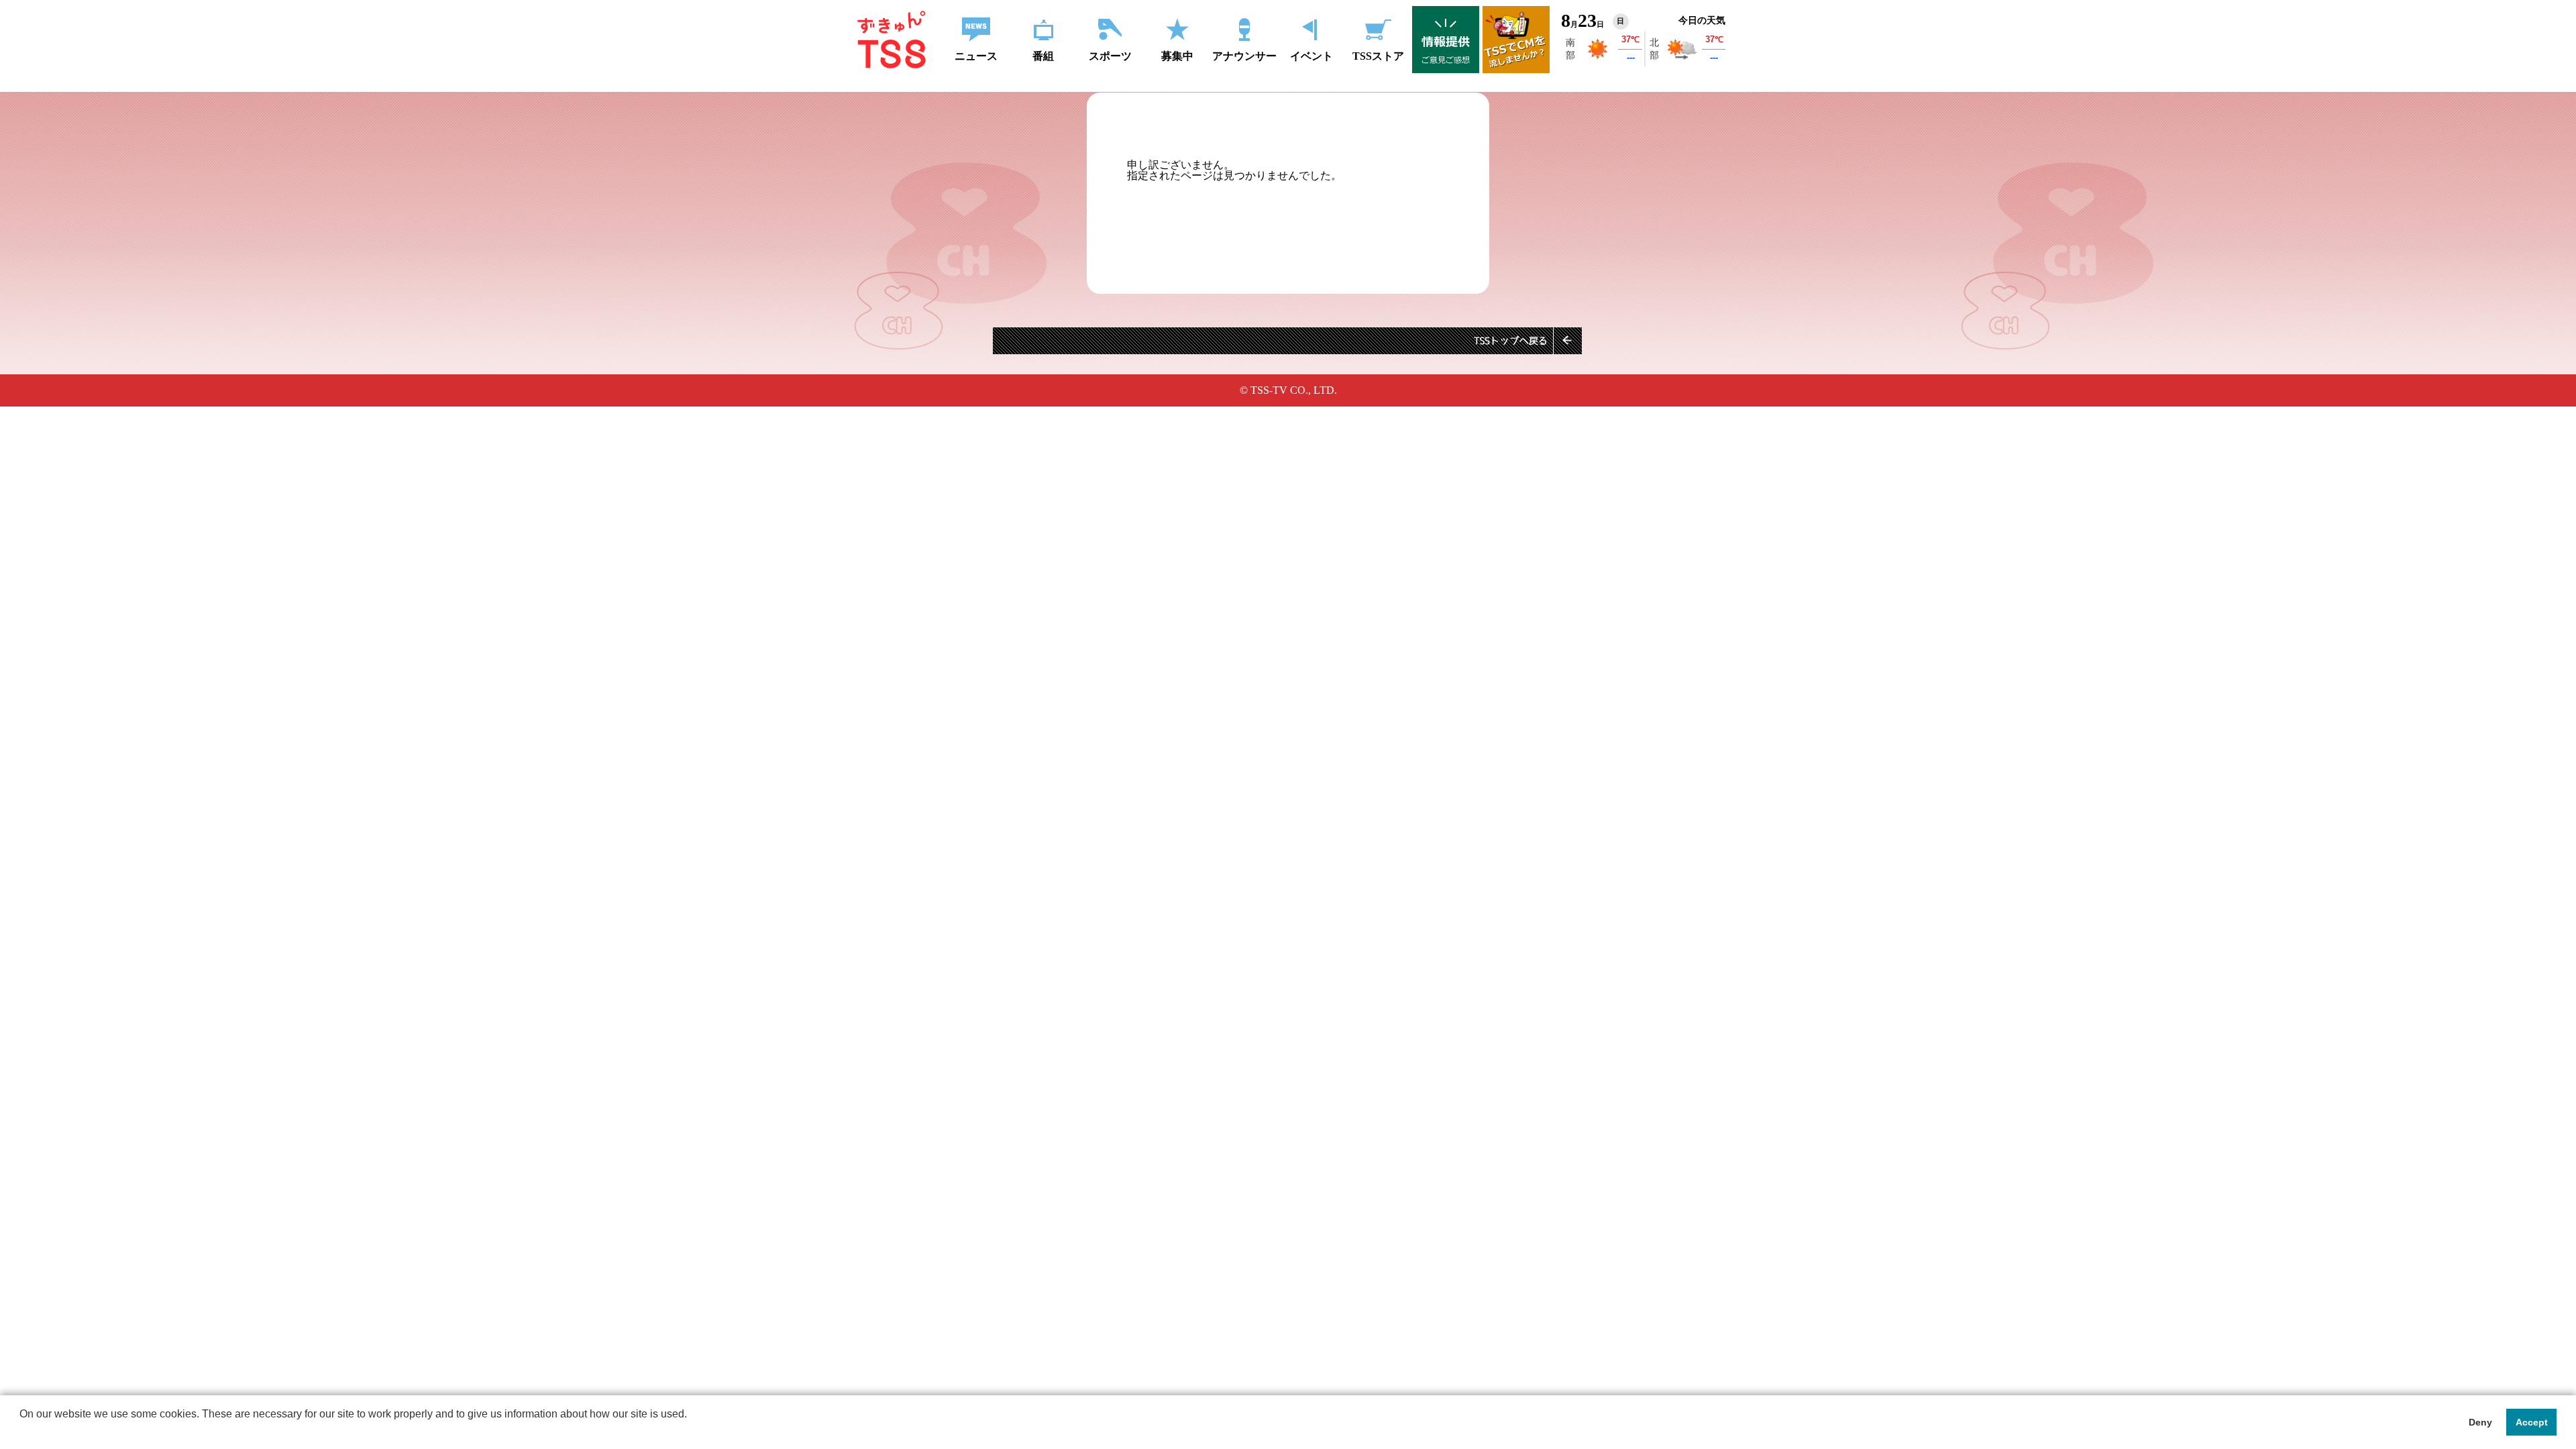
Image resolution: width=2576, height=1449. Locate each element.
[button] (21, 1432)
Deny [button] (2480, 1422)
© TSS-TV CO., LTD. (1288, 390)
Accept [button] (2532, 1422)
